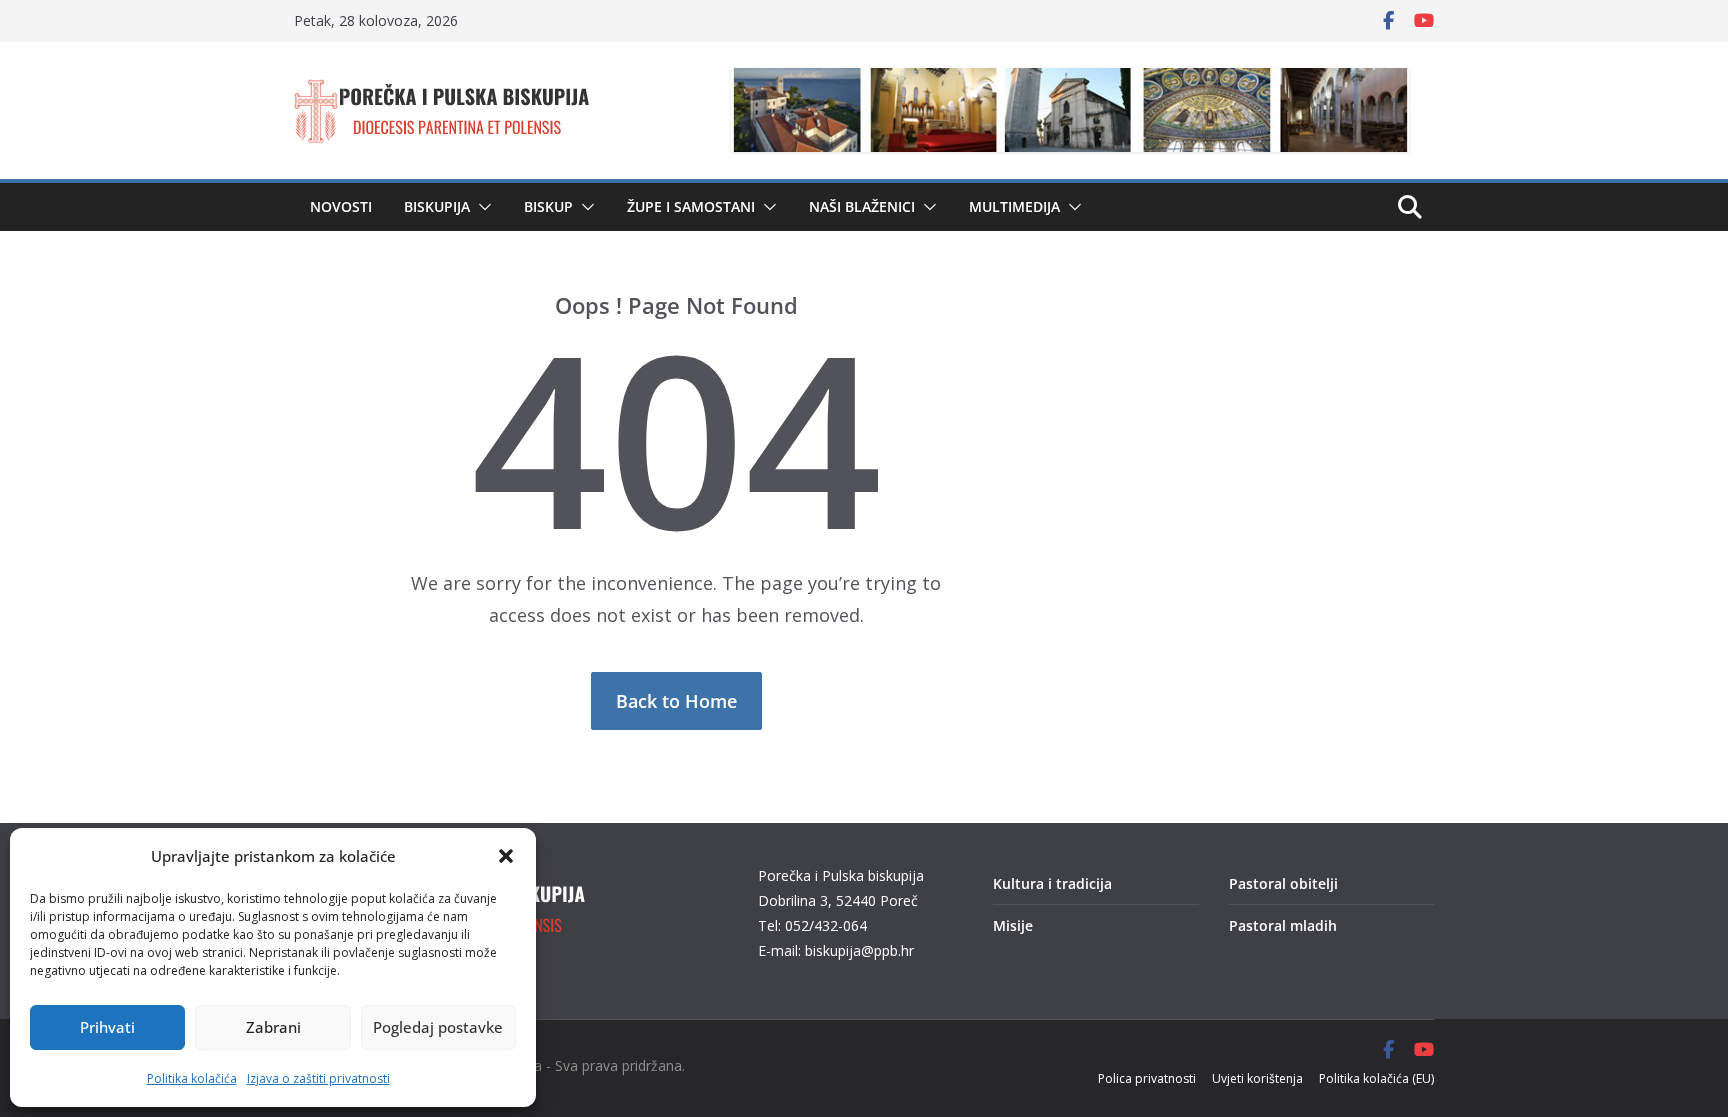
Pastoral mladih (1283, 925)
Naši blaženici (862, 206)
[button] (506, 856)
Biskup (548, 206)
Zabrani (273, 1027)
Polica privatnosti (1147, 1078)
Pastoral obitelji (1283, 883)
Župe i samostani (691, 206)
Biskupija (437, 206)
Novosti (341, 206)
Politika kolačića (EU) (1376, 1078)
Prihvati (107, 1027)
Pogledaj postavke (438, 1027)
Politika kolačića (192, 1078)
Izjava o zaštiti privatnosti (318, 1078)
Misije (1013, 925)
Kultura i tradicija (1052, 883)
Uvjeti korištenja (1257, 1078)
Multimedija (1014, 206)
